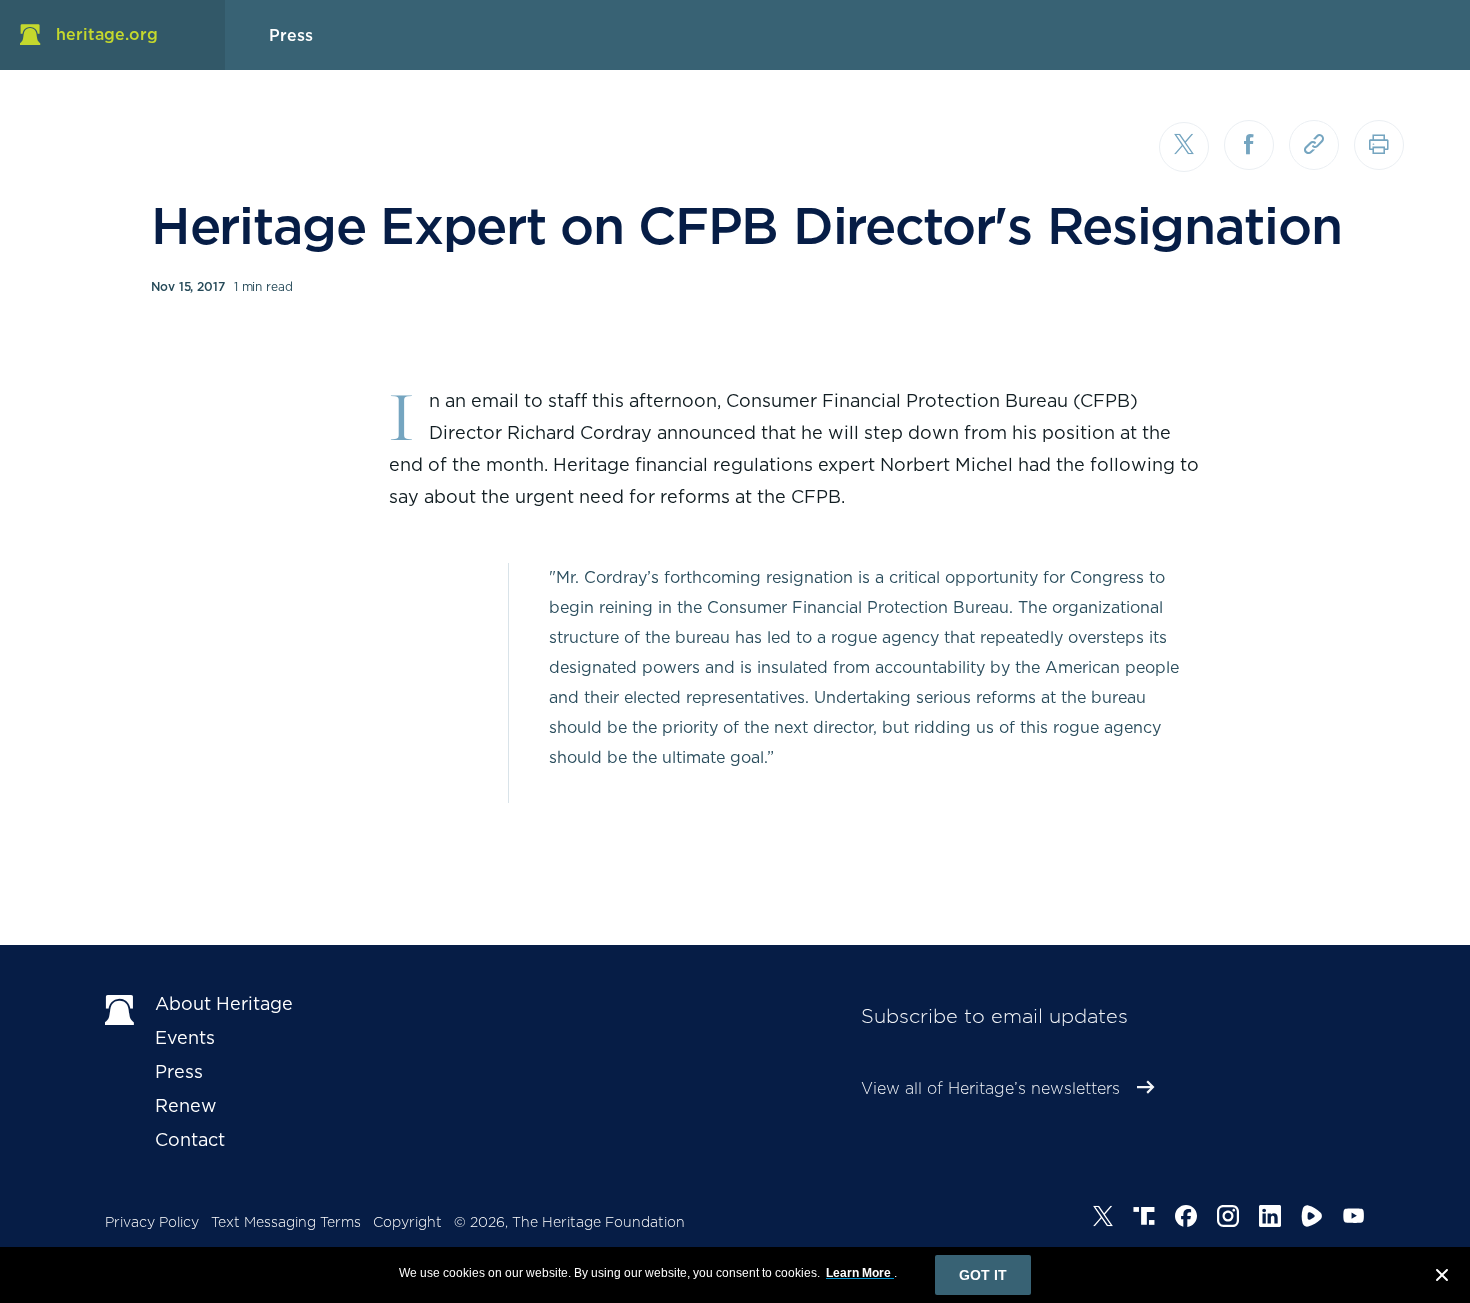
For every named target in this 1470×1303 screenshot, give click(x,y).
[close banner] (1442, 1278)
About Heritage (224, 1003)
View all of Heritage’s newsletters (990, 1088)
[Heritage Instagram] (1228, 1219)
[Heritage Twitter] (1103, 1219)
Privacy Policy (152, 1222)
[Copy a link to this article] (1314, 145)
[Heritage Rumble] (1312, 1219)
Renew (186, 1105)
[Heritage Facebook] (1186, 1219)
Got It (983, 1275)
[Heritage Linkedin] (1270, 1219)
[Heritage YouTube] (1354, 1219)
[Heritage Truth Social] (1144, 1219)
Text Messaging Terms (286, 1222)
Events (185, 1037)
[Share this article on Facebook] (1249, 145)
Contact (190, 1139)
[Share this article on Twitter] (1184, 147)
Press (179, 1071)
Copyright (407, 1222)
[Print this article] (1379, 145)
